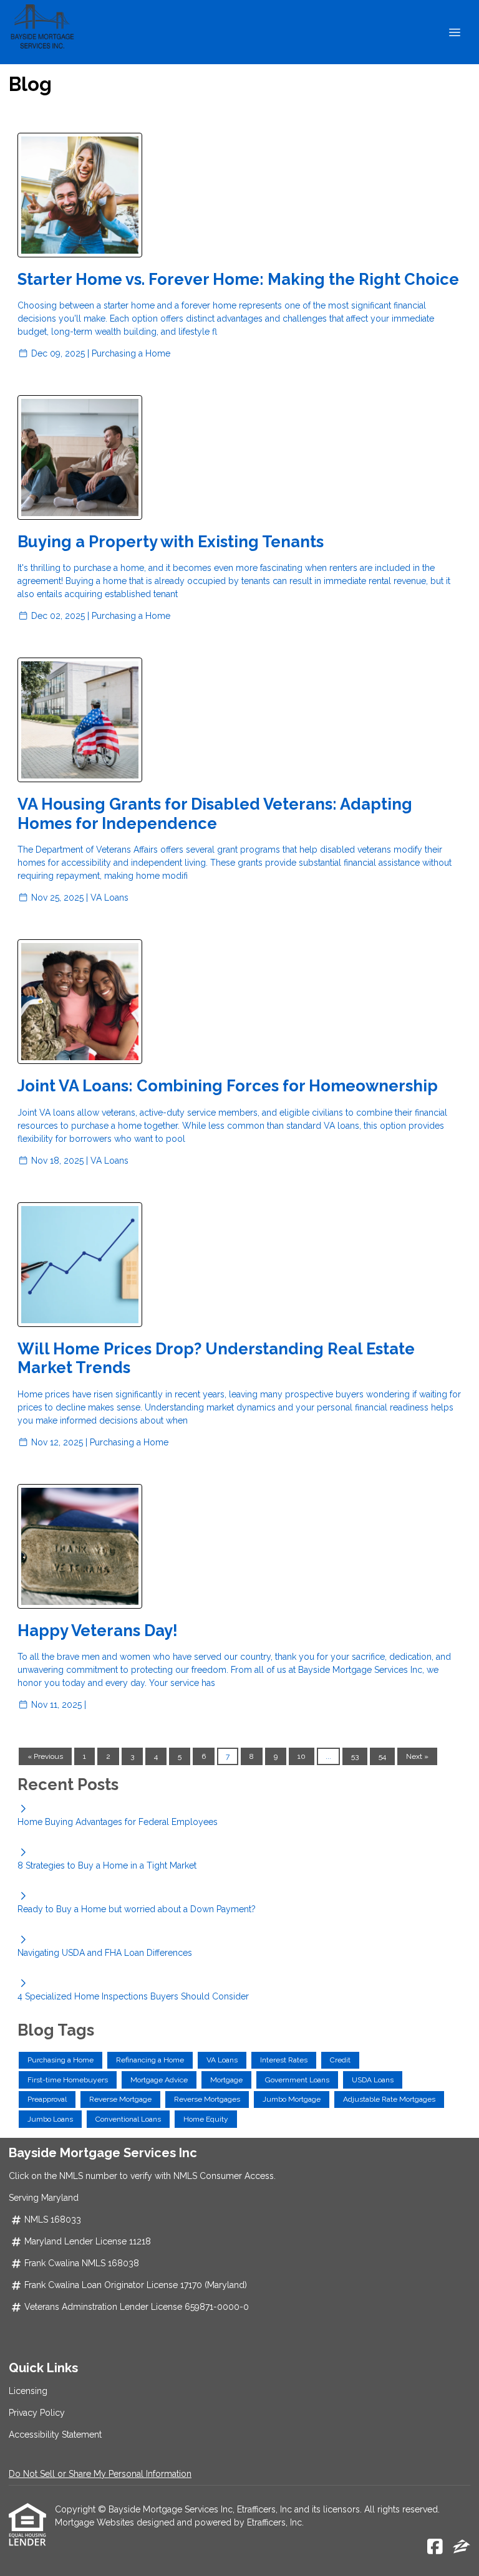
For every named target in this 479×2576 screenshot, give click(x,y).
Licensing (28, 2391)
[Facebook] (435, 2547)
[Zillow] (462, 2547)
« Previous (45, 1756)
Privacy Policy (37, 2413)
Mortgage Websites (96, 2522)
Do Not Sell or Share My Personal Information (100, 2474)
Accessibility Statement (55, 2435)
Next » (417, 1756)
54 (382, 1756)
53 (355, 1756)
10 (302, 1756)
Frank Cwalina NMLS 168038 (82, 2263)
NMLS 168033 (53, 2219)
